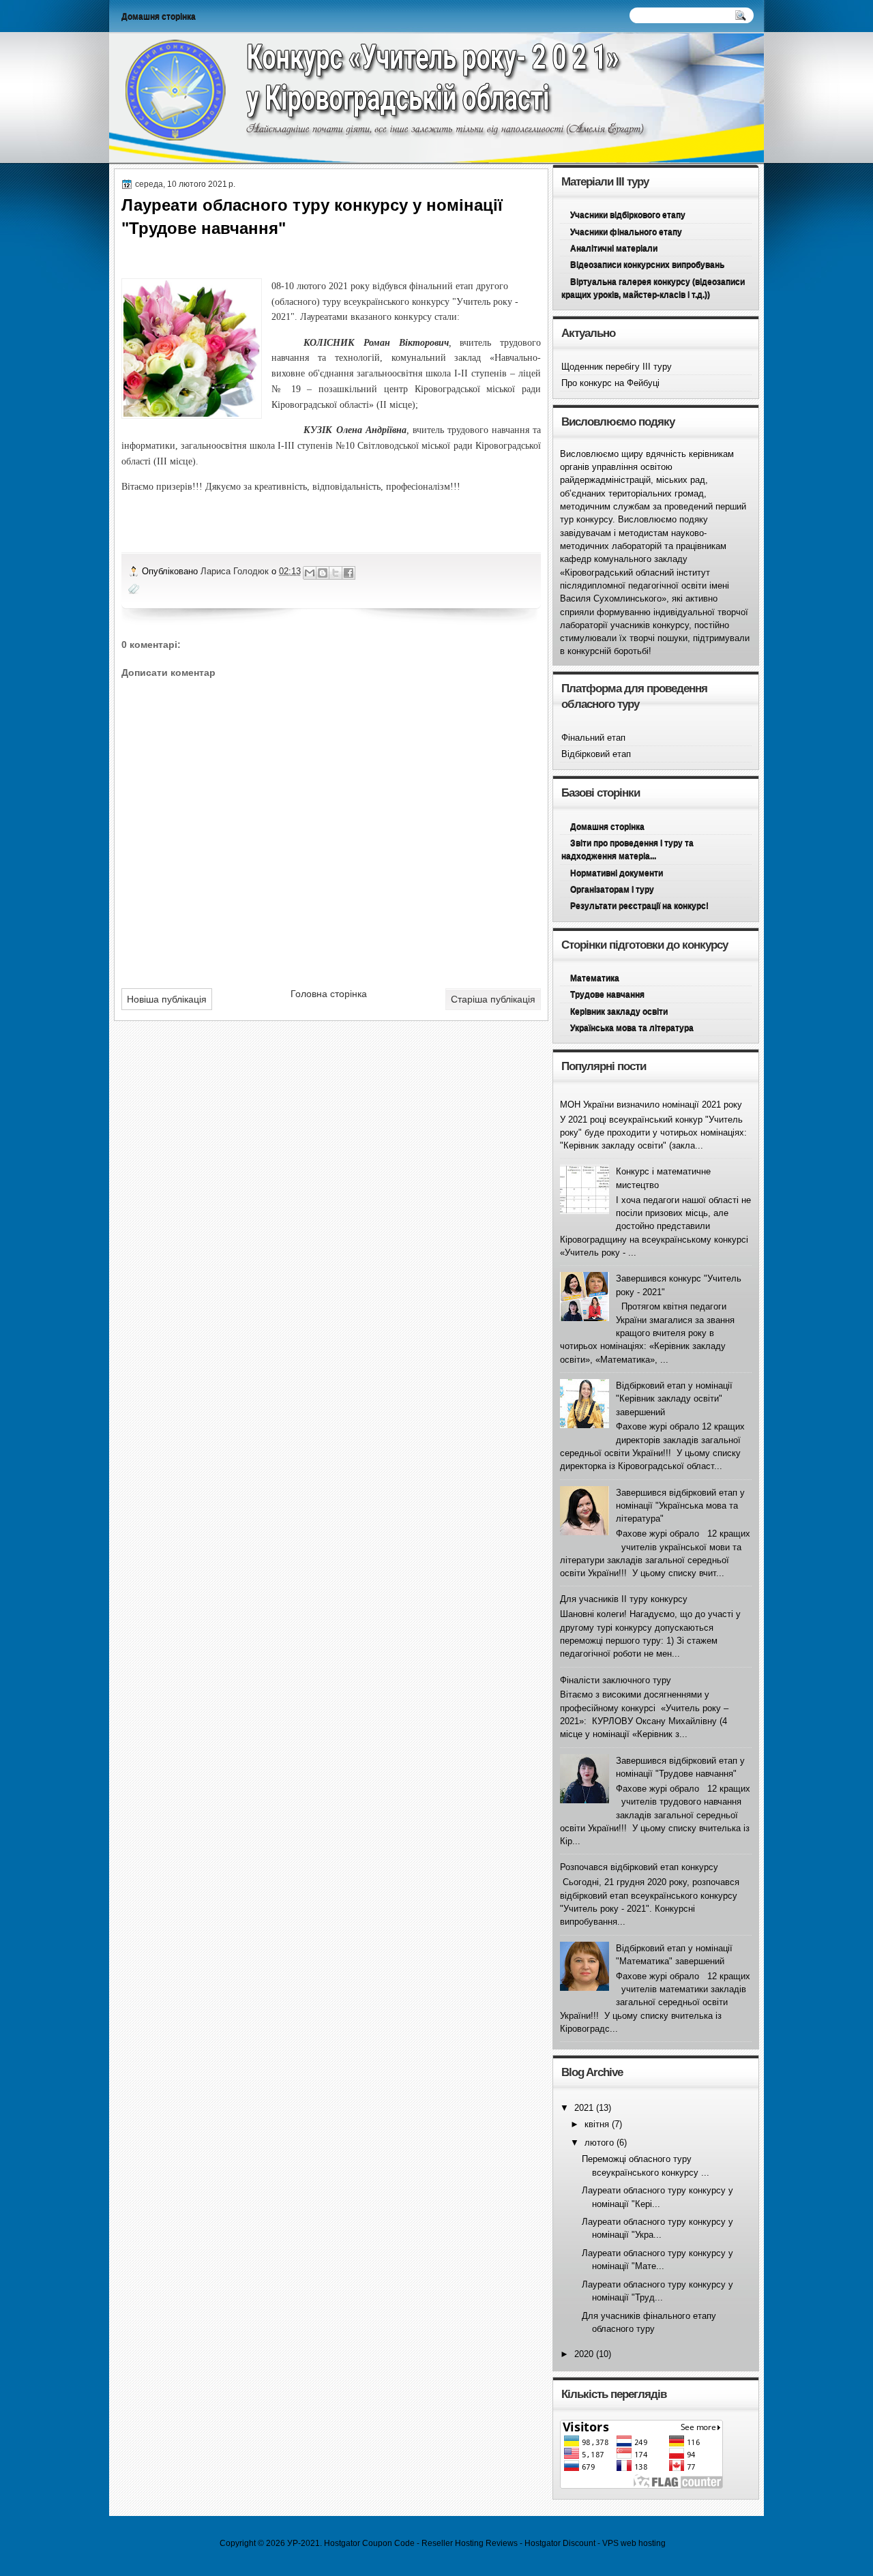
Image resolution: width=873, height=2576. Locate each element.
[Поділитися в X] (336, 573)
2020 (584, 2354)
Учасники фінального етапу (626, 232)
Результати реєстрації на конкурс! (639, 906)
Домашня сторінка (159, 16)
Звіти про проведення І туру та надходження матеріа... (627, 849)
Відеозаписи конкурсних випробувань (647, 265)
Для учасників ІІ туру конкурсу (624, 1599)
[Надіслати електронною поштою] (310, 573)
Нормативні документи (617, 873)
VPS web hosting (634, 2543)
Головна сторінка (329, 994)
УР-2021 (304, 2543)
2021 (584, 2108)
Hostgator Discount (560, 2543)
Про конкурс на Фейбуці (610, 383)
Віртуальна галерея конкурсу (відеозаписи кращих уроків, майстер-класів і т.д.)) (653, 288)
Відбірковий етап (596, 754)
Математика (595, 978)
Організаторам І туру (612, 889)
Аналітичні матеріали (614, 248)
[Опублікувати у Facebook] (349, 573)
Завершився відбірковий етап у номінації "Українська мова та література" (680, 1506)
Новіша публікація (167, 999)
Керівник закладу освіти (619, 1011)
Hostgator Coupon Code (369, 2543)
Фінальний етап (593, 738)
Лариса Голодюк (236, 571)
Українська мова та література (632, 1028)
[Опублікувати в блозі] (323, 573)
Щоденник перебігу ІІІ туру (617, 367)
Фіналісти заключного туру (616, 1680)
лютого (599, 2143)
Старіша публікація (493, 999)
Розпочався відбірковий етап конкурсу (639, 1867)
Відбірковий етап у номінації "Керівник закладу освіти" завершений (674, 1399)
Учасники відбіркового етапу (628, 215)
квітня (597, 2124)
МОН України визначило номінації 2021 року (651, 1105)
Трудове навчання (607, 994)
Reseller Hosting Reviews (470, 2543)
